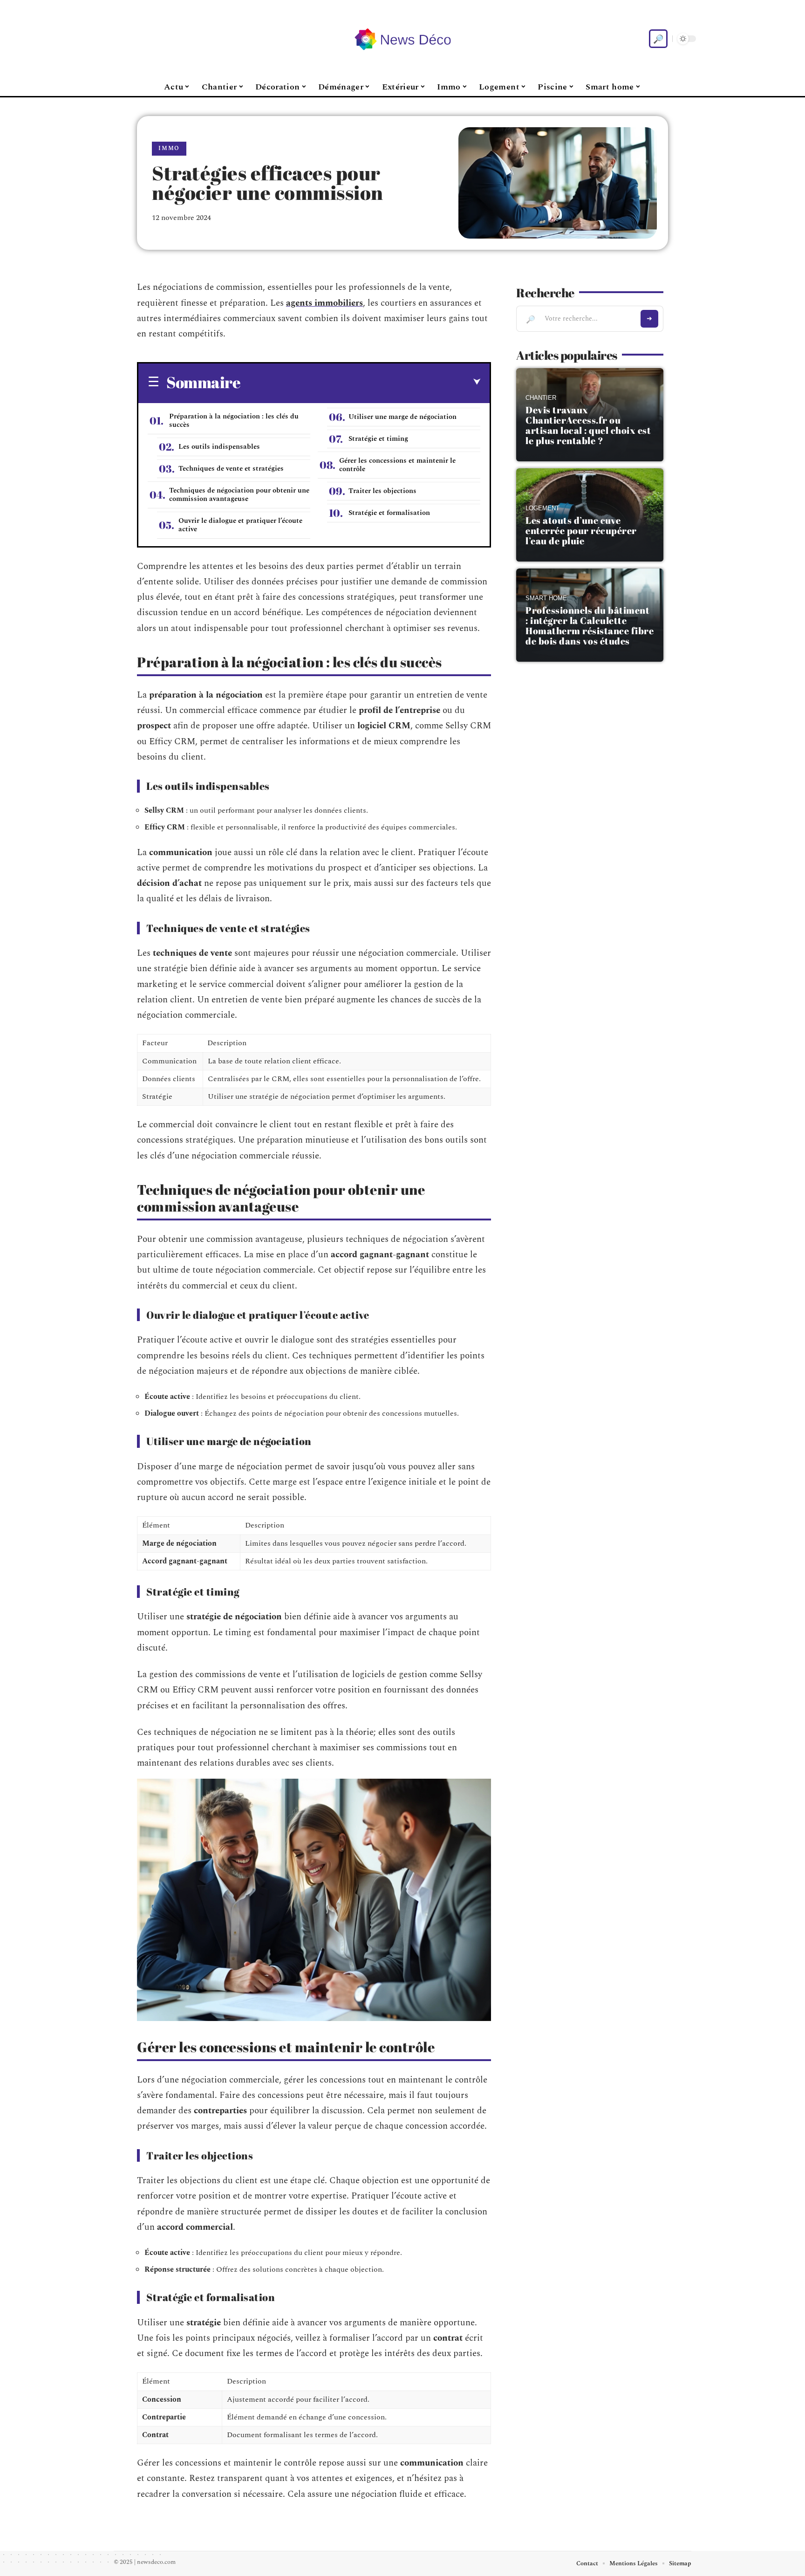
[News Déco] (402, 39)
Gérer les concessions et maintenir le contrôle (397, 465)
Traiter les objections (382, 491)
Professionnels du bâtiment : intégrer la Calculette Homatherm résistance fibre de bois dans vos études (590, 626)
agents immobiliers (324, 303)
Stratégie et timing (378, 439)
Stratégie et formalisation (389, 513)
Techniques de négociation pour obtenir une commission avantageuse (239, 495)
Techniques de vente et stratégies (231, 469)
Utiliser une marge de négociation (402, 417)
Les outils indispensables (219, 447)
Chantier (541, 398)
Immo (169, 148)
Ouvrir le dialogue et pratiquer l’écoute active (240, 525)
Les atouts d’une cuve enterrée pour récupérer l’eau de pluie (581, 531)
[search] (658, 39)
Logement (542, 508)
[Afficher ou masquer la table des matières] (360, 382)
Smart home (546, 598)
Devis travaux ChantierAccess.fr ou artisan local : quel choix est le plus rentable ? (588, 425)
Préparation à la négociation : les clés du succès (234, 421)
